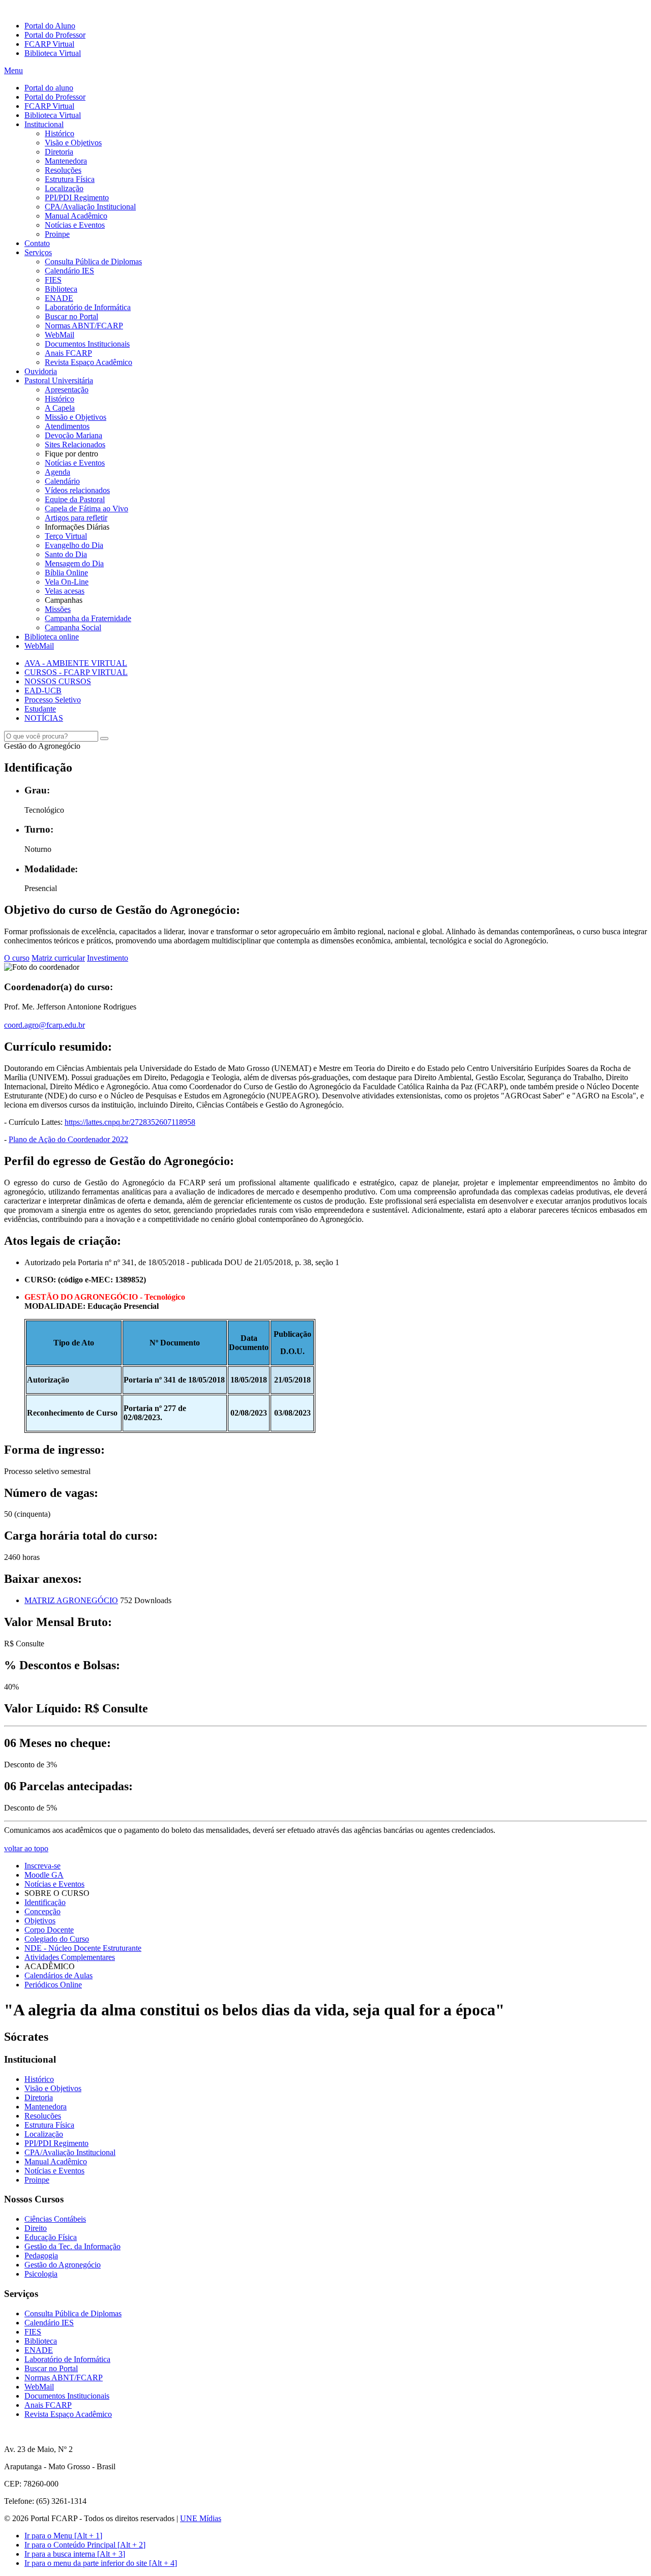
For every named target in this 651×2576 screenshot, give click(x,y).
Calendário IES (69, 271)
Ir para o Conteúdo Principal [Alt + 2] (85, 2545)
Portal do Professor (55, 35)
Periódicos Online (53, 1985)
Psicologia (41, 2274)
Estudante (40, 709)
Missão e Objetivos (76, 417)
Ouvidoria (41, 371)
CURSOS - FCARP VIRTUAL (76, 672)
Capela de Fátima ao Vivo (86, 509)
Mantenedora (66, 161)
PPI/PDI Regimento (77, 197)
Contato (37, 243)
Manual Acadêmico (76, 216)
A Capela (60, 408)
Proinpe (57, 234)
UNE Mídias (201, 2518)
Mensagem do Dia (74, 563)
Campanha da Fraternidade (88, 618)
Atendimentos (67, 426)
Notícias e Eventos (75, 225)
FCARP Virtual (49, 44)
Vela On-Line (67, 582)
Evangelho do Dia (74, 545)
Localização (64, 188)
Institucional (44, 124)
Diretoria (59, 152)
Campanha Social (73, 627)
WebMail (60, 335)
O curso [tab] (17, 958)
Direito (36, 2228)
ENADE (59, 298)
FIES (53, 280)
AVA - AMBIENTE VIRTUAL (76, 663)
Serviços (38, 252)
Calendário (62, 481)
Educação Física (51, 2237)
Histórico (60, 133)
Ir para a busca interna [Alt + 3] (75, 2554)
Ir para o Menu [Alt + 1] (63, 2536)
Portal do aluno (49, 88)
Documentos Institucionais (87, 344)
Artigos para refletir (76, 518)
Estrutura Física (70, 179)
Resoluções (63, 170)
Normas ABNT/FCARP (84, 326)
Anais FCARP (68, 353)
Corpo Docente (49, 1930)
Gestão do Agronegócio (63, 2265)
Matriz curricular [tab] (58, 958)
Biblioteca (61, 289)
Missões (58, 609)
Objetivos (40, 1921)
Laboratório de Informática (88, 307)
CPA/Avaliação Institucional (90, 207)
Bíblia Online (66, 573)
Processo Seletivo (53, 700)
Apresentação (67, 390)
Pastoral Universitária (59, 380)
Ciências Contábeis (55, 2219)
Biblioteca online (52, 637)
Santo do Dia (66, 554)
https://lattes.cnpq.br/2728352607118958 (130, 1122)
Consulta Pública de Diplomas (93, 262)
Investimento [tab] (108, 958)
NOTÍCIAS (44, 718)
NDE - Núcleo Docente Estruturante (83, 1948)
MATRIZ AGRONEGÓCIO (71, 1600)
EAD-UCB (43, 691)
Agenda (57, 472)
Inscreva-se (42, 1866)
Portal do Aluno (50, 26)
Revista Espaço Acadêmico (88, 362)
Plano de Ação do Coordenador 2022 (68, 1139)
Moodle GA (44, 1875)
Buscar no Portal (71, 316)
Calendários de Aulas (58, 1975)
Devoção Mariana (73, 435)
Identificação (45, 1902)
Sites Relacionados (75, 444)
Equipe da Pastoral (75, 499)
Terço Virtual (66, 536)
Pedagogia (41, 2256)
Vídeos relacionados (77, 490)
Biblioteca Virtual (53, 53)
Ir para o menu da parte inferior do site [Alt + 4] (101, 2563)
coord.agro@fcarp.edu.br (45, 1025)
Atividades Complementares (70, 1957)
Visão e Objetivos (73, 143)
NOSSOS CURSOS (58, 681)
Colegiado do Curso (57, 1939)
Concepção (42, 1911)
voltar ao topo (26, 1848)
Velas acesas (65, 591)
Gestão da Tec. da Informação (72, 2246)
